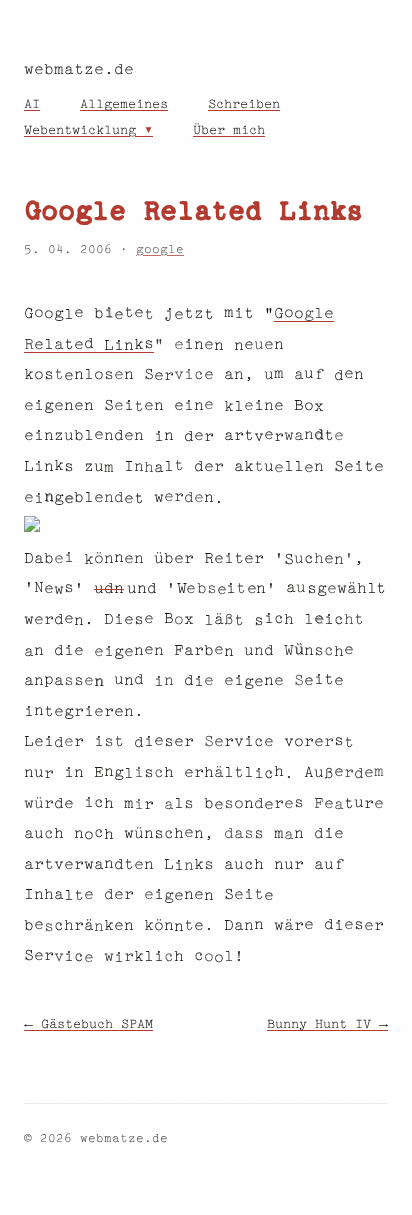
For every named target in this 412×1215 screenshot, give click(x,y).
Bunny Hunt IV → (327, 1025)
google (160, 250)
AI (32, 105)
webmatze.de (79, 70)
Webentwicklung (80, 131)
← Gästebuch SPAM (88, 1025)
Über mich (229, 131)
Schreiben (244, 105)
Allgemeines (124, 105)
